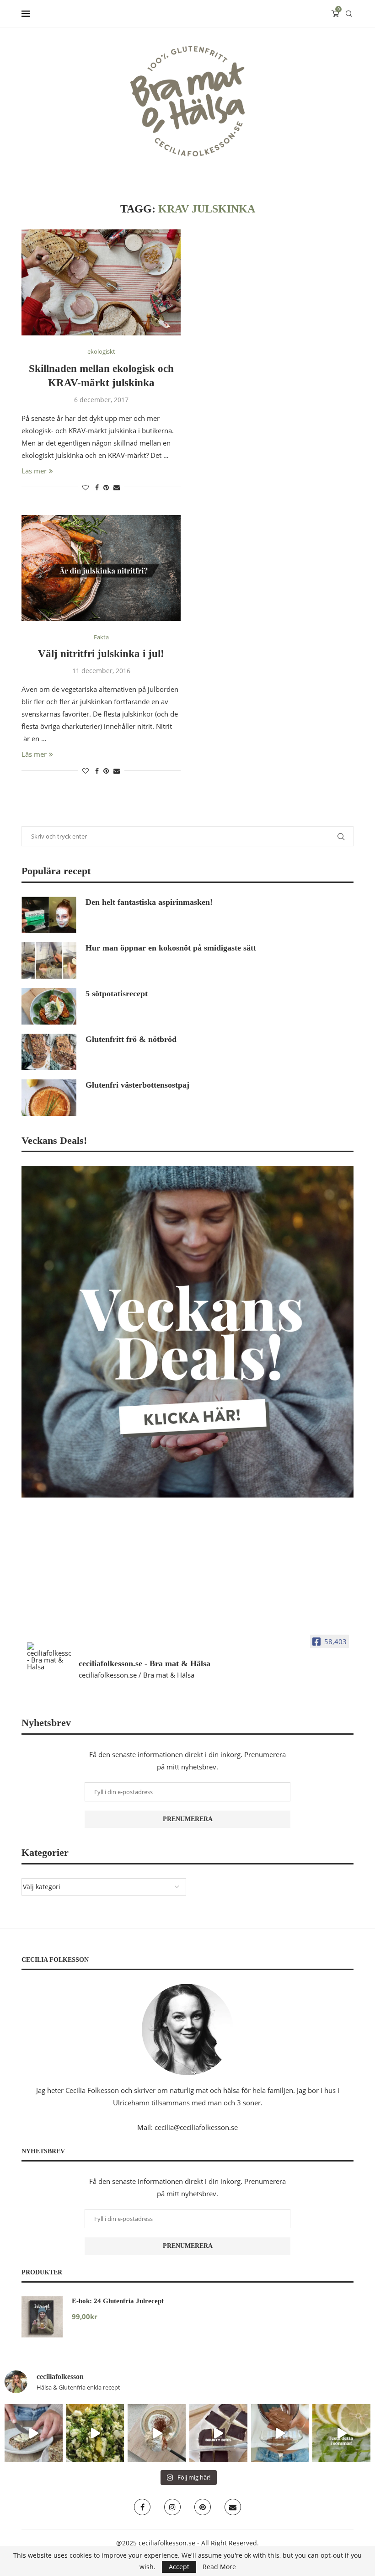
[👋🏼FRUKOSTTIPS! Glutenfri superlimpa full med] (34, 2433)
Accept (179, 2567)
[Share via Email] (117, 487)
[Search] (349, 14)
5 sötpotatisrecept (117, 993)
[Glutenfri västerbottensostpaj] (49, 1098)
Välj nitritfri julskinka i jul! (101, 654)
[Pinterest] (203, 2507)
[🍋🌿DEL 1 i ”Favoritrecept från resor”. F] (95, 2433)
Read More (219, 2567)
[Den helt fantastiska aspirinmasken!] (49, 915)
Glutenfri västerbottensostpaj (137, 1085)
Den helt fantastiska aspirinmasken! (149, 902)
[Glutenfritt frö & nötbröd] (49, 1052)
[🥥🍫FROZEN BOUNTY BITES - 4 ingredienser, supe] (218, 2433)
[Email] (233, 2507)
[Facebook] (142, 2507)
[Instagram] (172, 2507)
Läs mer (34, 471)
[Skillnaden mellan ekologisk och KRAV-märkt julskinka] (101, 282)
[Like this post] (86, 487)
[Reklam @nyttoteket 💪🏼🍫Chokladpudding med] (280, 2433)
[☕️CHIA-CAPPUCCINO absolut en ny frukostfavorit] (157, 2433)
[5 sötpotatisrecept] (49, 1006)
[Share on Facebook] (97, 487)
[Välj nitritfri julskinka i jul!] (101, 568)
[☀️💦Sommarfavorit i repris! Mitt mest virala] (341, 2433)
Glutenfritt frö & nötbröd (131, 1039)
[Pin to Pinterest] (106, 487)
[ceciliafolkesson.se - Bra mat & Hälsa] (49, 1656)
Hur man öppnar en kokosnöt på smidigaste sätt (171, 948)
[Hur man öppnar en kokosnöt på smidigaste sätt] (49, 961)
